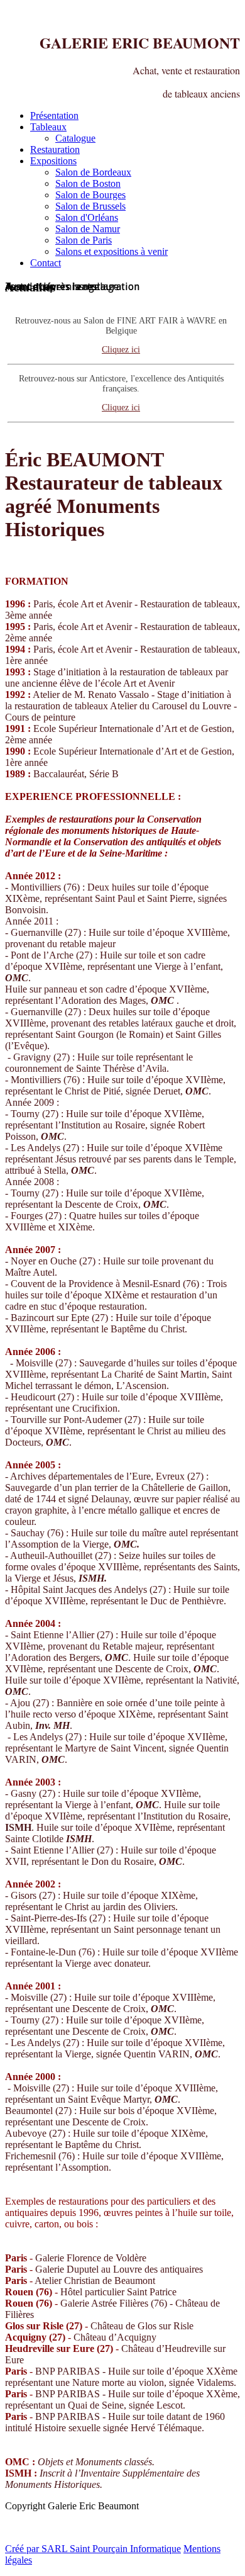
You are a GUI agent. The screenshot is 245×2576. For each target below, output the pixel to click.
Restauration (55, 149)
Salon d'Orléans (87, 217)
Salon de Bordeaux (93, 172)
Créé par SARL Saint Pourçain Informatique (93, 2549)
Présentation (54, 115)
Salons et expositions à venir (112, 251)
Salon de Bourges (90, 195)
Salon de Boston (88, 183)
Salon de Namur (88, 229)
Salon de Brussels (90, 206)
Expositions (53, 161)
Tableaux (48, 127)
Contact (46, 263)
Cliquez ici (121, 350)
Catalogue (75, 138)
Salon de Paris (84, 240)
